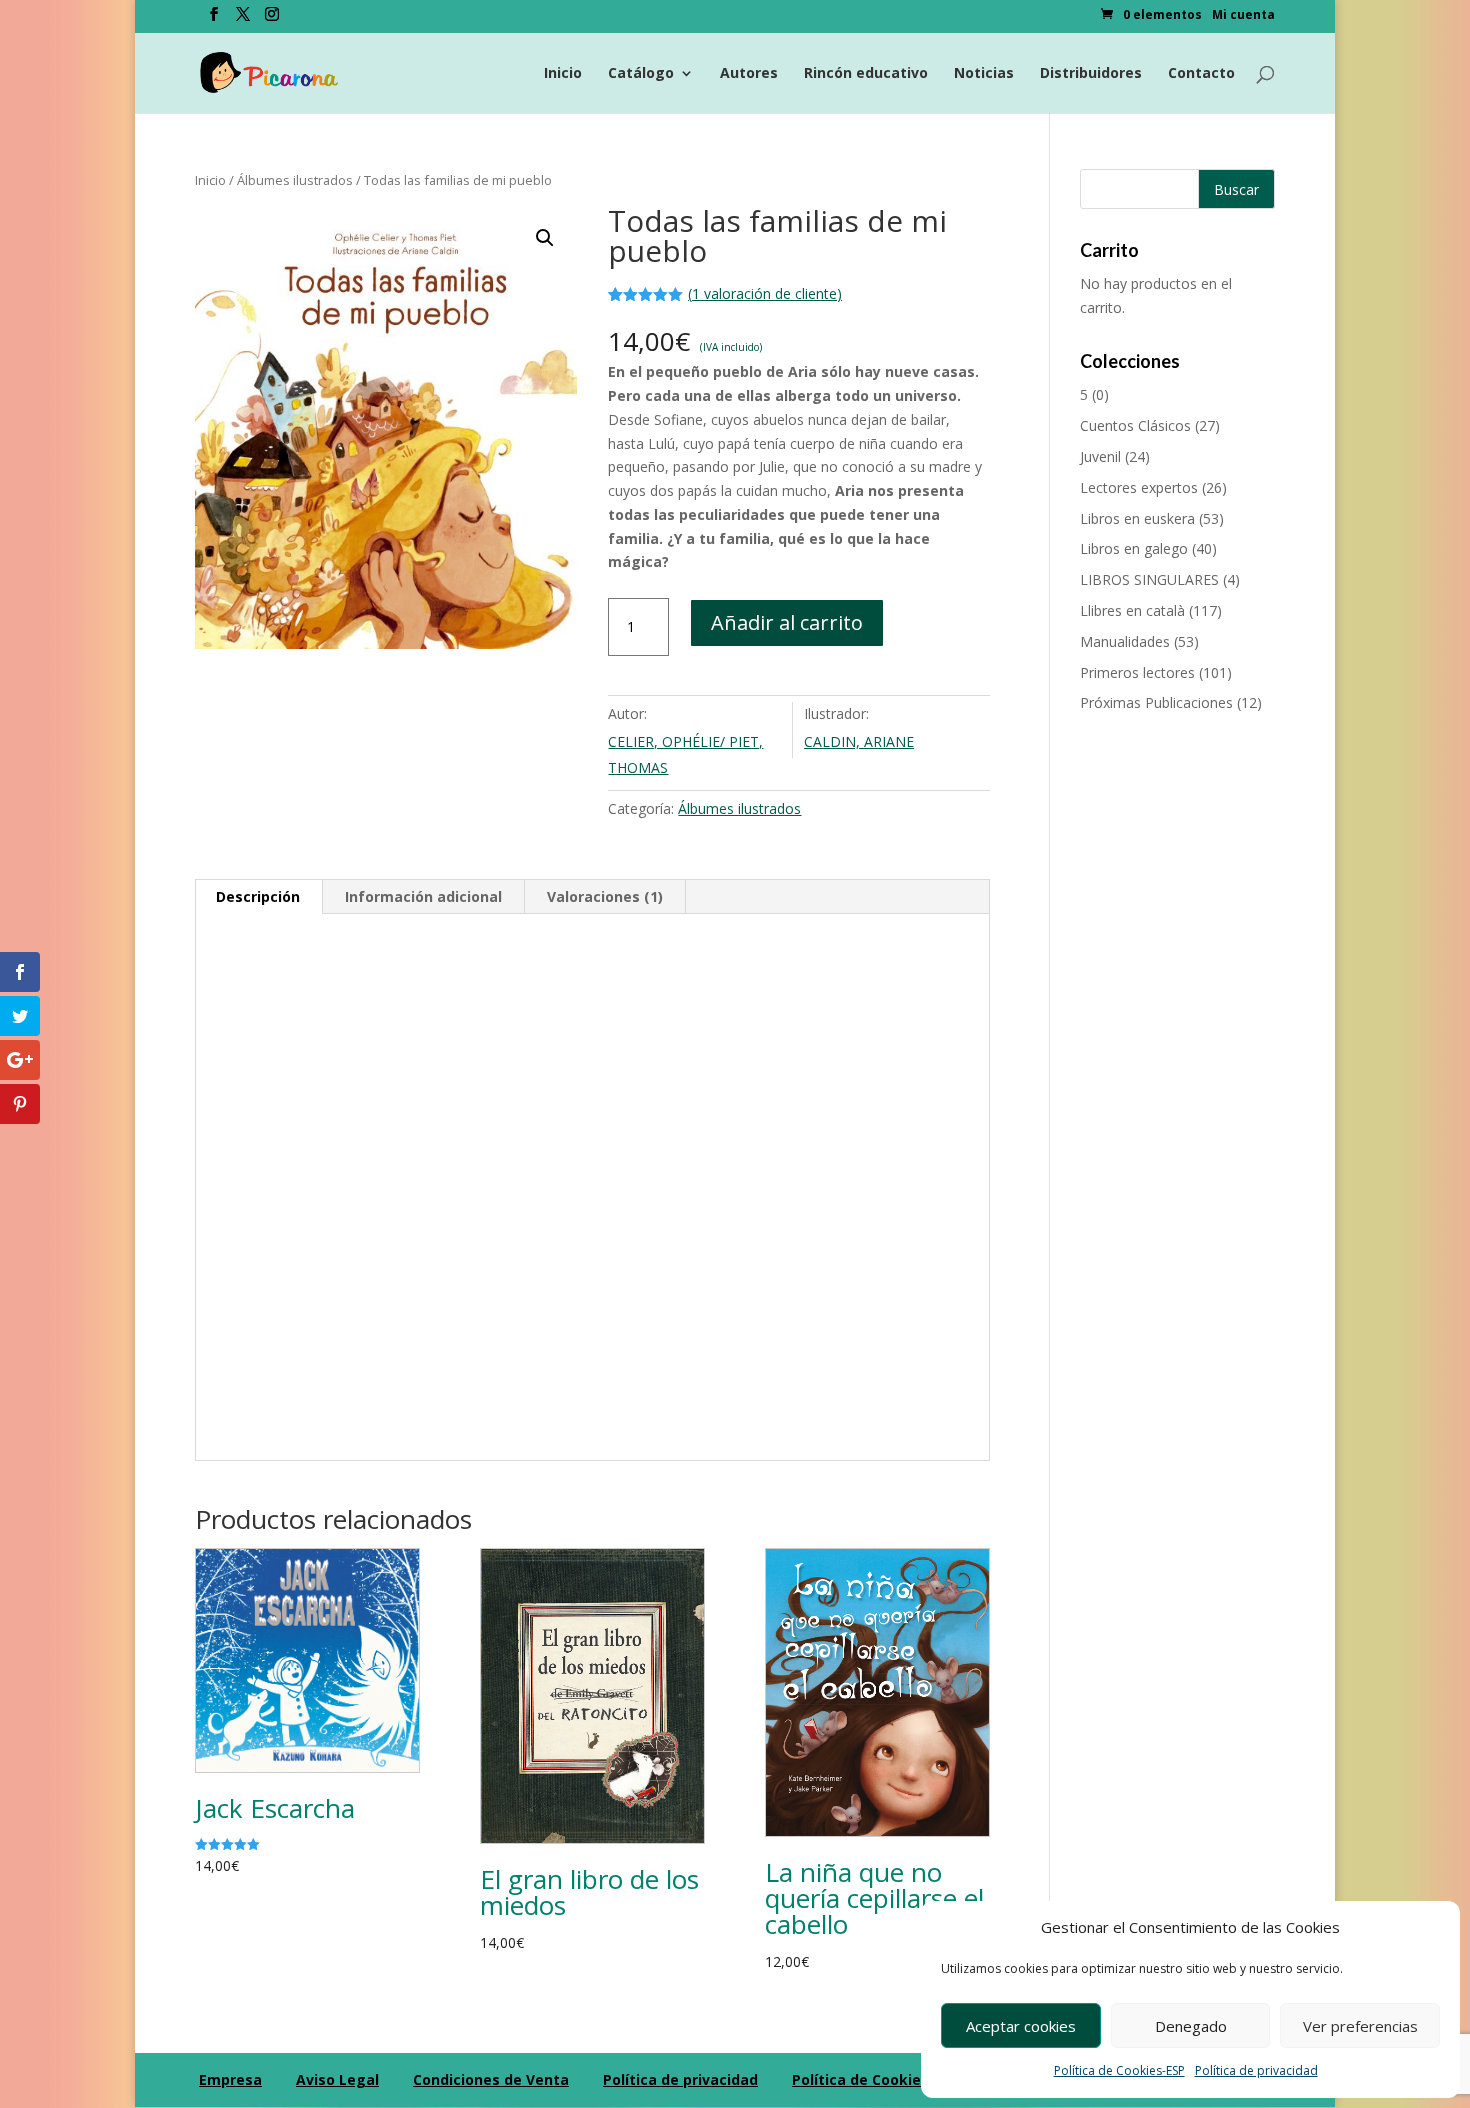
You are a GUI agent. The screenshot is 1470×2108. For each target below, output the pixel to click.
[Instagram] (272, 20)
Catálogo (641, 74)
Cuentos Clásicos (1135, 425)
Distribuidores (1091, 74)
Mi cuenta (1243, 16)
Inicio (563, 74)
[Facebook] (214, 20)
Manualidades (1125, 641)
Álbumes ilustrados (295, 180)
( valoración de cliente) (765, 293)
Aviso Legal (337, 2079)
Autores (749, 74)
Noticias (984, 74)
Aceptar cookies (1021, 2026)
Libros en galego (1134, 548)
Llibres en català (1132, 610)
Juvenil (1100, 456)
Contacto (1201, 74)
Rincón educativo (866, 74)
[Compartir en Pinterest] (20, 1104)
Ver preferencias (1360, 2026)
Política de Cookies (860, 2079)
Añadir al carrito (787, 622)
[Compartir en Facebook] (20, 972)
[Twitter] (243, 20)
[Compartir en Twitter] (20, 1016)
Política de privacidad (1256, 2070)
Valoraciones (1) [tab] (605, 896)
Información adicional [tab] (423, 896)
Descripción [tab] (258, 896)
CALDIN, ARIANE (859, 741)
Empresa (230, 2079)
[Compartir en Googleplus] (20, 1060)
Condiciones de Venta (491, 2079)
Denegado (1191, 2026)
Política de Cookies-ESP (1119, 2070)
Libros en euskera (1137, 518)
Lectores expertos (1139, 487)
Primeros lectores (1137, 672)
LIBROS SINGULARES (1149, 579)
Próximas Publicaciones (1156, 702)
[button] (545, 238)
